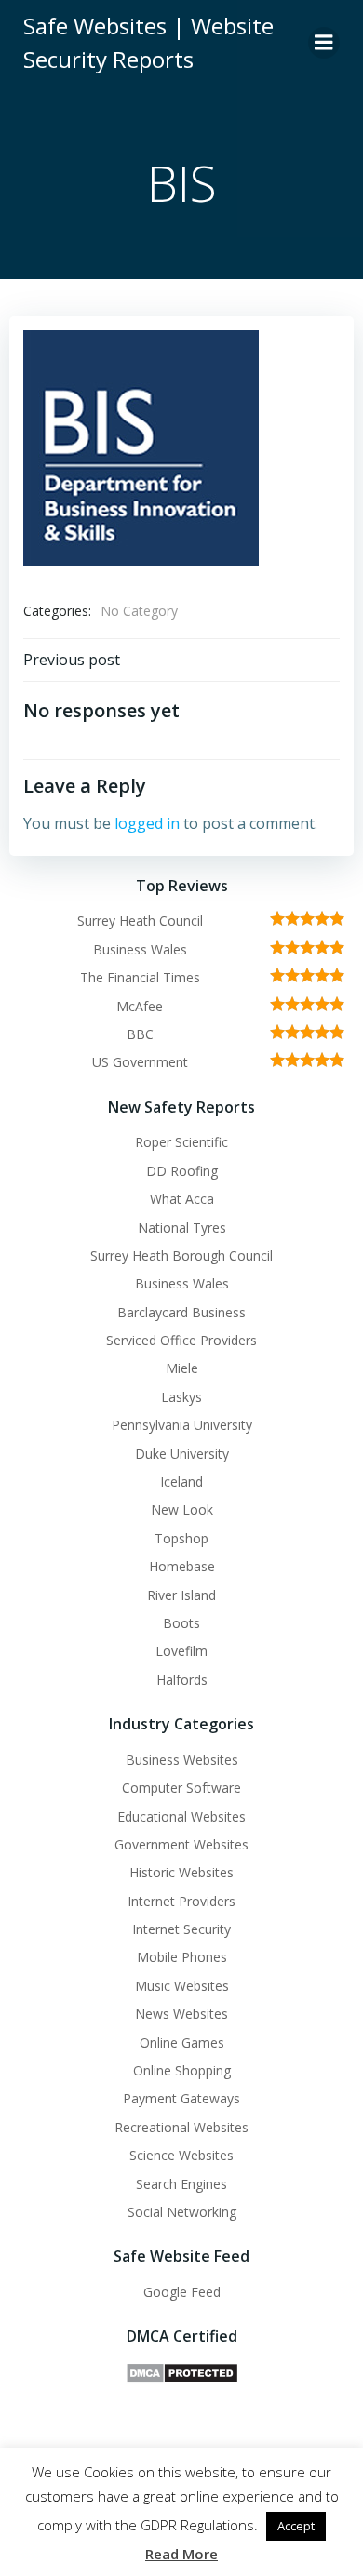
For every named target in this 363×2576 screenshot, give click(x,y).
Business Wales (140, 949)
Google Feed (182, 2292)
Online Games (182, 2042)
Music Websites (182, 1986)
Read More (181, 2554)
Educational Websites (181, 1816)
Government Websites (181, 1844)
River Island (181, 1595)
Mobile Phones (182, 1957)
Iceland (181, 1482)
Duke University (182, 1454)
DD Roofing (182, 1171)
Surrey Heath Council (140, 921)
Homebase (182, 1566)
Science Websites (181, 2155)
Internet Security (181, 1929)
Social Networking (182, 2212)
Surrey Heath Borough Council (181, 1255)
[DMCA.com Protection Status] (182, 2372)
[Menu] (324, 43)
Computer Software (181, 1788)
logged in (147, 823)
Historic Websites (181, 1872)
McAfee (140, 1006)
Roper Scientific (181, 1142)
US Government (140, 1062)
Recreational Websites (181, 2127)
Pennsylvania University (182, 1425)
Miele (182, 1368)
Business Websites (182, 1760)
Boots (181, 1623)
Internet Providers (181, 1901)
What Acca (182, 1199)
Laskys (181, 1397)
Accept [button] (296, 2526)
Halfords (182, 1680)
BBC (140, 1034)
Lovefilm (181, 1651)
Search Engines (181, 2184)
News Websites (181, 2014)
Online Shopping (182, 2070)
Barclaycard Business (181, 1312)
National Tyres (182, 1228)
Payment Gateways (181, 2098)
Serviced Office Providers (181, 1340)
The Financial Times (140, 977)
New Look (182, 1509)
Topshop (181, 1538)
